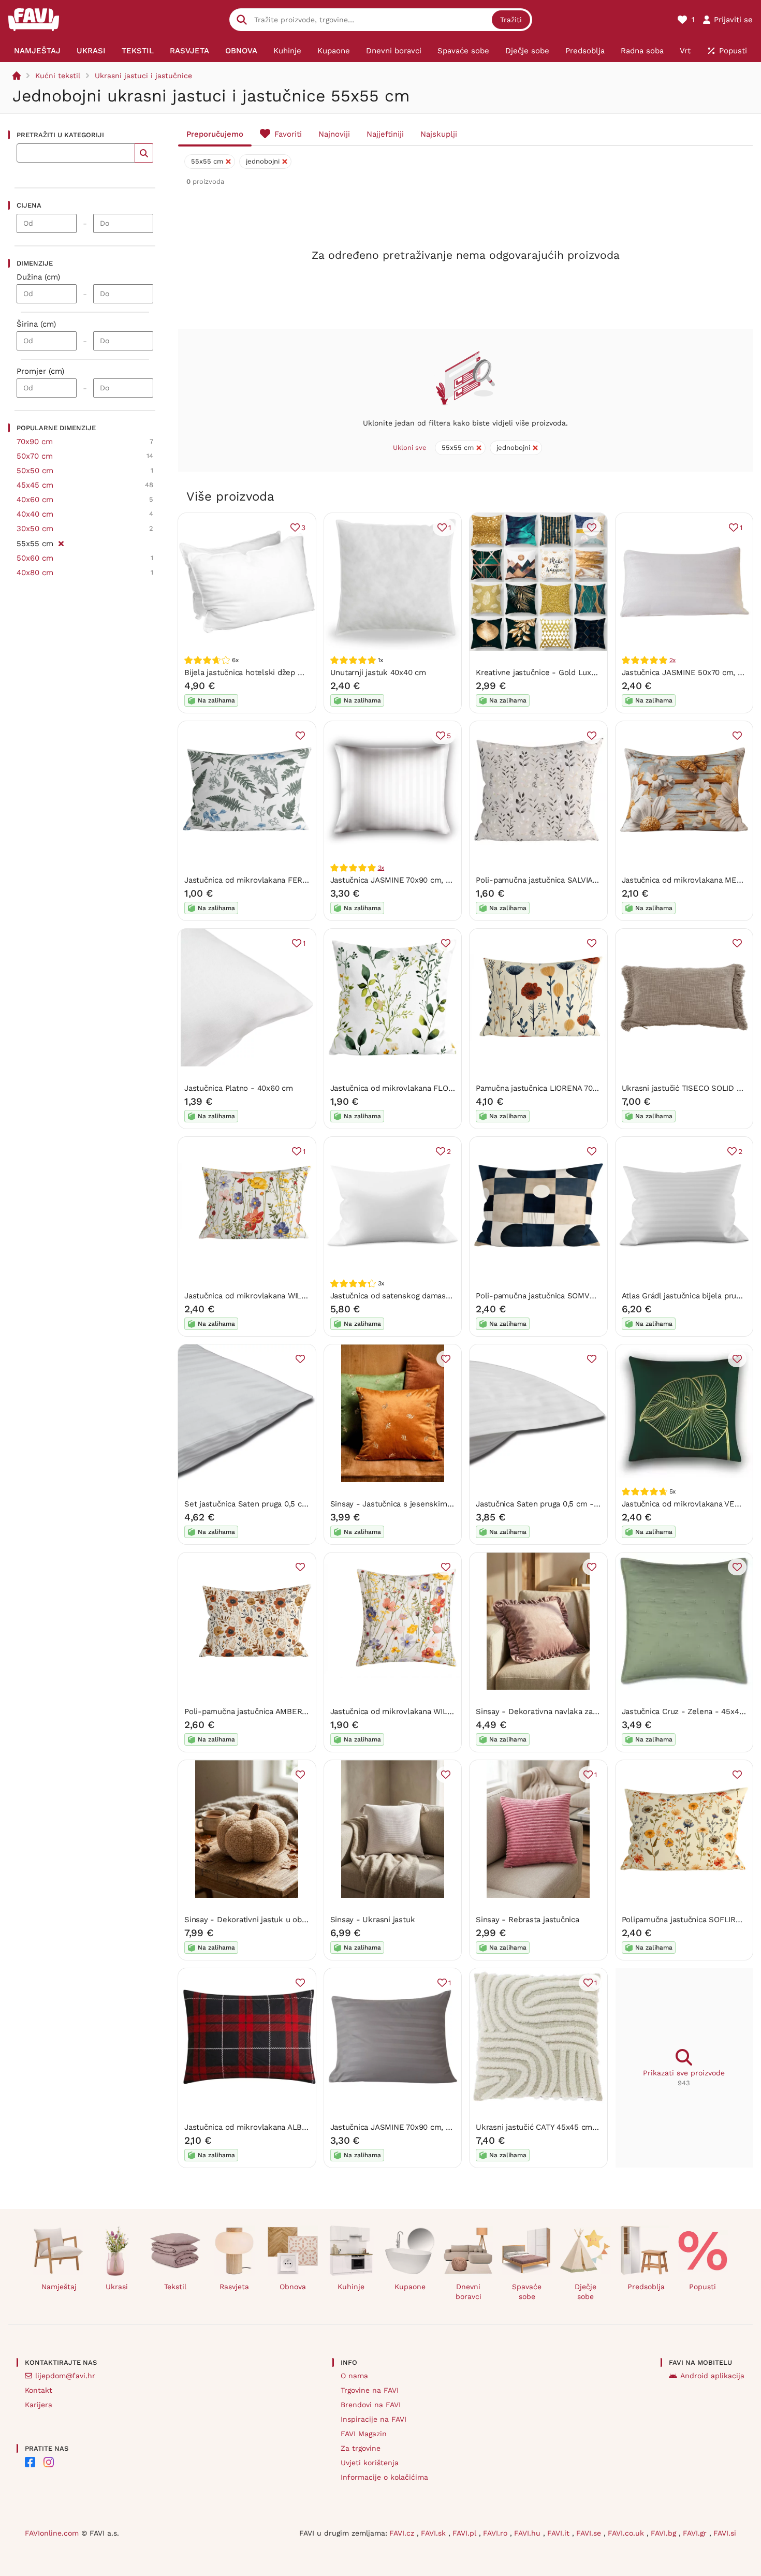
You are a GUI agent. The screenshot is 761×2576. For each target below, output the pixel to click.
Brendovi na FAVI (371, 2405)
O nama (354, 2376)
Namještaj (59, 2287)
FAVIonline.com (52, 2533)
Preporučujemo (215, 134)
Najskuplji (439, 134)
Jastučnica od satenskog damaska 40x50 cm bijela (422, 1296)
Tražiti (511, 20)
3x (381, 868)
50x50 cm (35, 471)
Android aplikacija (712, 2376)
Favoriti (288, 134)
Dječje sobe (586, 2292)
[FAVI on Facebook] (30, 2462)
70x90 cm (35, 442)
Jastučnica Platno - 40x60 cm (239, 1088)
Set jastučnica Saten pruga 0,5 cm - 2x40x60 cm (273, 1504)
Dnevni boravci (469, 2292)
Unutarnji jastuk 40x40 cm (378, 672)
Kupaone (410, 2287)
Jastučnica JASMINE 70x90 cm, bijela (398, 880)
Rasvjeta (234, 2287)
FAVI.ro (496, 2533)
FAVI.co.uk (627, 2533)
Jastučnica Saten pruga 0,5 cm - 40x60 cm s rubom (570, 1504)
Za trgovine (361, 2448)
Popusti (703, 2287)
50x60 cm (35, 558)
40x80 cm (35, 573)
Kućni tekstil (58, 76)
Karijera (39, 2405)
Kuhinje (351, 2287)
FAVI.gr (696, 2533)
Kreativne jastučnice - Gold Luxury (539, 672)
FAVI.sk (435, 2533)
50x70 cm (35, 456)
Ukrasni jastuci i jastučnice (143, 76)
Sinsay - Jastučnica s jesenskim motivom (406, 1504)
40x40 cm (35, 514)
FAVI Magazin (364, 2434)
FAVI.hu (529, 2533)
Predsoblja (646, 2287)
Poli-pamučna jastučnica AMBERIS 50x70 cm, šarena (280, 1711)
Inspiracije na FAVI (374, 2419)
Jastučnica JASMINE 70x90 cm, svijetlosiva (408, 2127)
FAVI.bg (665, 2533)
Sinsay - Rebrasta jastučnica (528, 1920)
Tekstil (175, 2287)
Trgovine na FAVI (370, 2390)
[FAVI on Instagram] (49, 2462)
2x (673, 660)
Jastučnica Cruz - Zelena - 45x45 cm (690, 1711)
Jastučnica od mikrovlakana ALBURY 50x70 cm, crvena (284, 2127)
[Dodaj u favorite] (592, 528)
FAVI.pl (466, 2533)
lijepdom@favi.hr (65, 2376)
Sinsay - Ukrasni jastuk (373, 1920)
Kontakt (39, 2390)
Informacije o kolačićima (384, 2477)
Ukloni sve (410, 448)
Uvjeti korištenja (370, 2463)
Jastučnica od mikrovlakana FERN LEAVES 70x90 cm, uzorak (295, 880)
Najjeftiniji (385, 134)
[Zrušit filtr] (61, 542)
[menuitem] (38, 51)
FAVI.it (560, 2533)
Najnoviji (334, 134)
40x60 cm (35, 500)
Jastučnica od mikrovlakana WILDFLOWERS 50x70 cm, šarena (297, 1296)
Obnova (293, 2287)
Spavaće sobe (527, 2292)
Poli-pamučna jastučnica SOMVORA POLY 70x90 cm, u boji (581, 1296)
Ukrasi (117, 2287)
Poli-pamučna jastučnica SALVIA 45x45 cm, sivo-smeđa (577, 880)
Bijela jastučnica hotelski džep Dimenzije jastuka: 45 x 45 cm (296, 672)
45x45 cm (35, 485)
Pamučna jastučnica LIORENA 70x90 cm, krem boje (568, 1088)
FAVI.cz (403, 2533)
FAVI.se (590, 2533)
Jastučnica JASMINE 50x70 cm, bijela (690, 672)
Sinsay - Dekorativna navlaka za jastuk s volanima (567, 1711)
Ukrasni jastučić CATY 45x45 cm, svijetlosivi (555, 2127)
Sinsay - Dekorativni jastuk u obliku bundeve (267, 1920)
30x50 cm (35, 529)
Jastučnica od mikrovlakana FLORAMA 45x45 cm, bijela (431, 1088)
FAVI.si (725, 2533)
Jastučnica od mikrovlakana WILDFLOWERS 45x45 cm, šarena (444, 1711)
